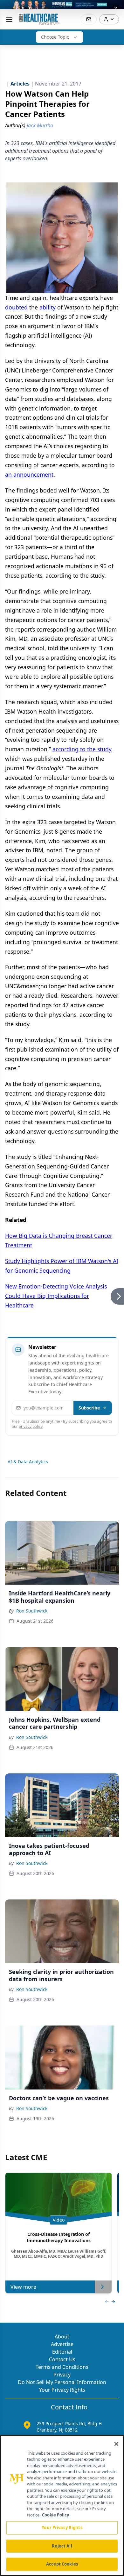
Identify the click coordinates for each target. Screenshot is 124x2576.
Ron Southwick (32, 1611)
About (62, 2337)
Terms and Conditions (62, 2367)
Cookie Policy (55, 2515)
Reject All (62, 2546)
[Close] (116, 2444)
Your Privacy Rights (62, 2390)
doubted (16, 307)
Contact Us (62, 2359)
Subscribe (89, 1408)
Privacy (62, 2375)
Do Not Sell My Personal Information (62, 2382)
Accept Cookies (62, 2564)
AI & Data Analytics (28, 1462)
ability (48, 307)
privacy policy (31, 1426)
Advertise (62, 2344)
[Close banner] (116, 8)
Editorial (62, 2352)
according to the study (82, 749)
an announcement (29, 474)
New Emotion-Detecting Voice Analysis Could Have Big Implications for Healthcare (56, 1296)
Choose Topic (55, 37)
